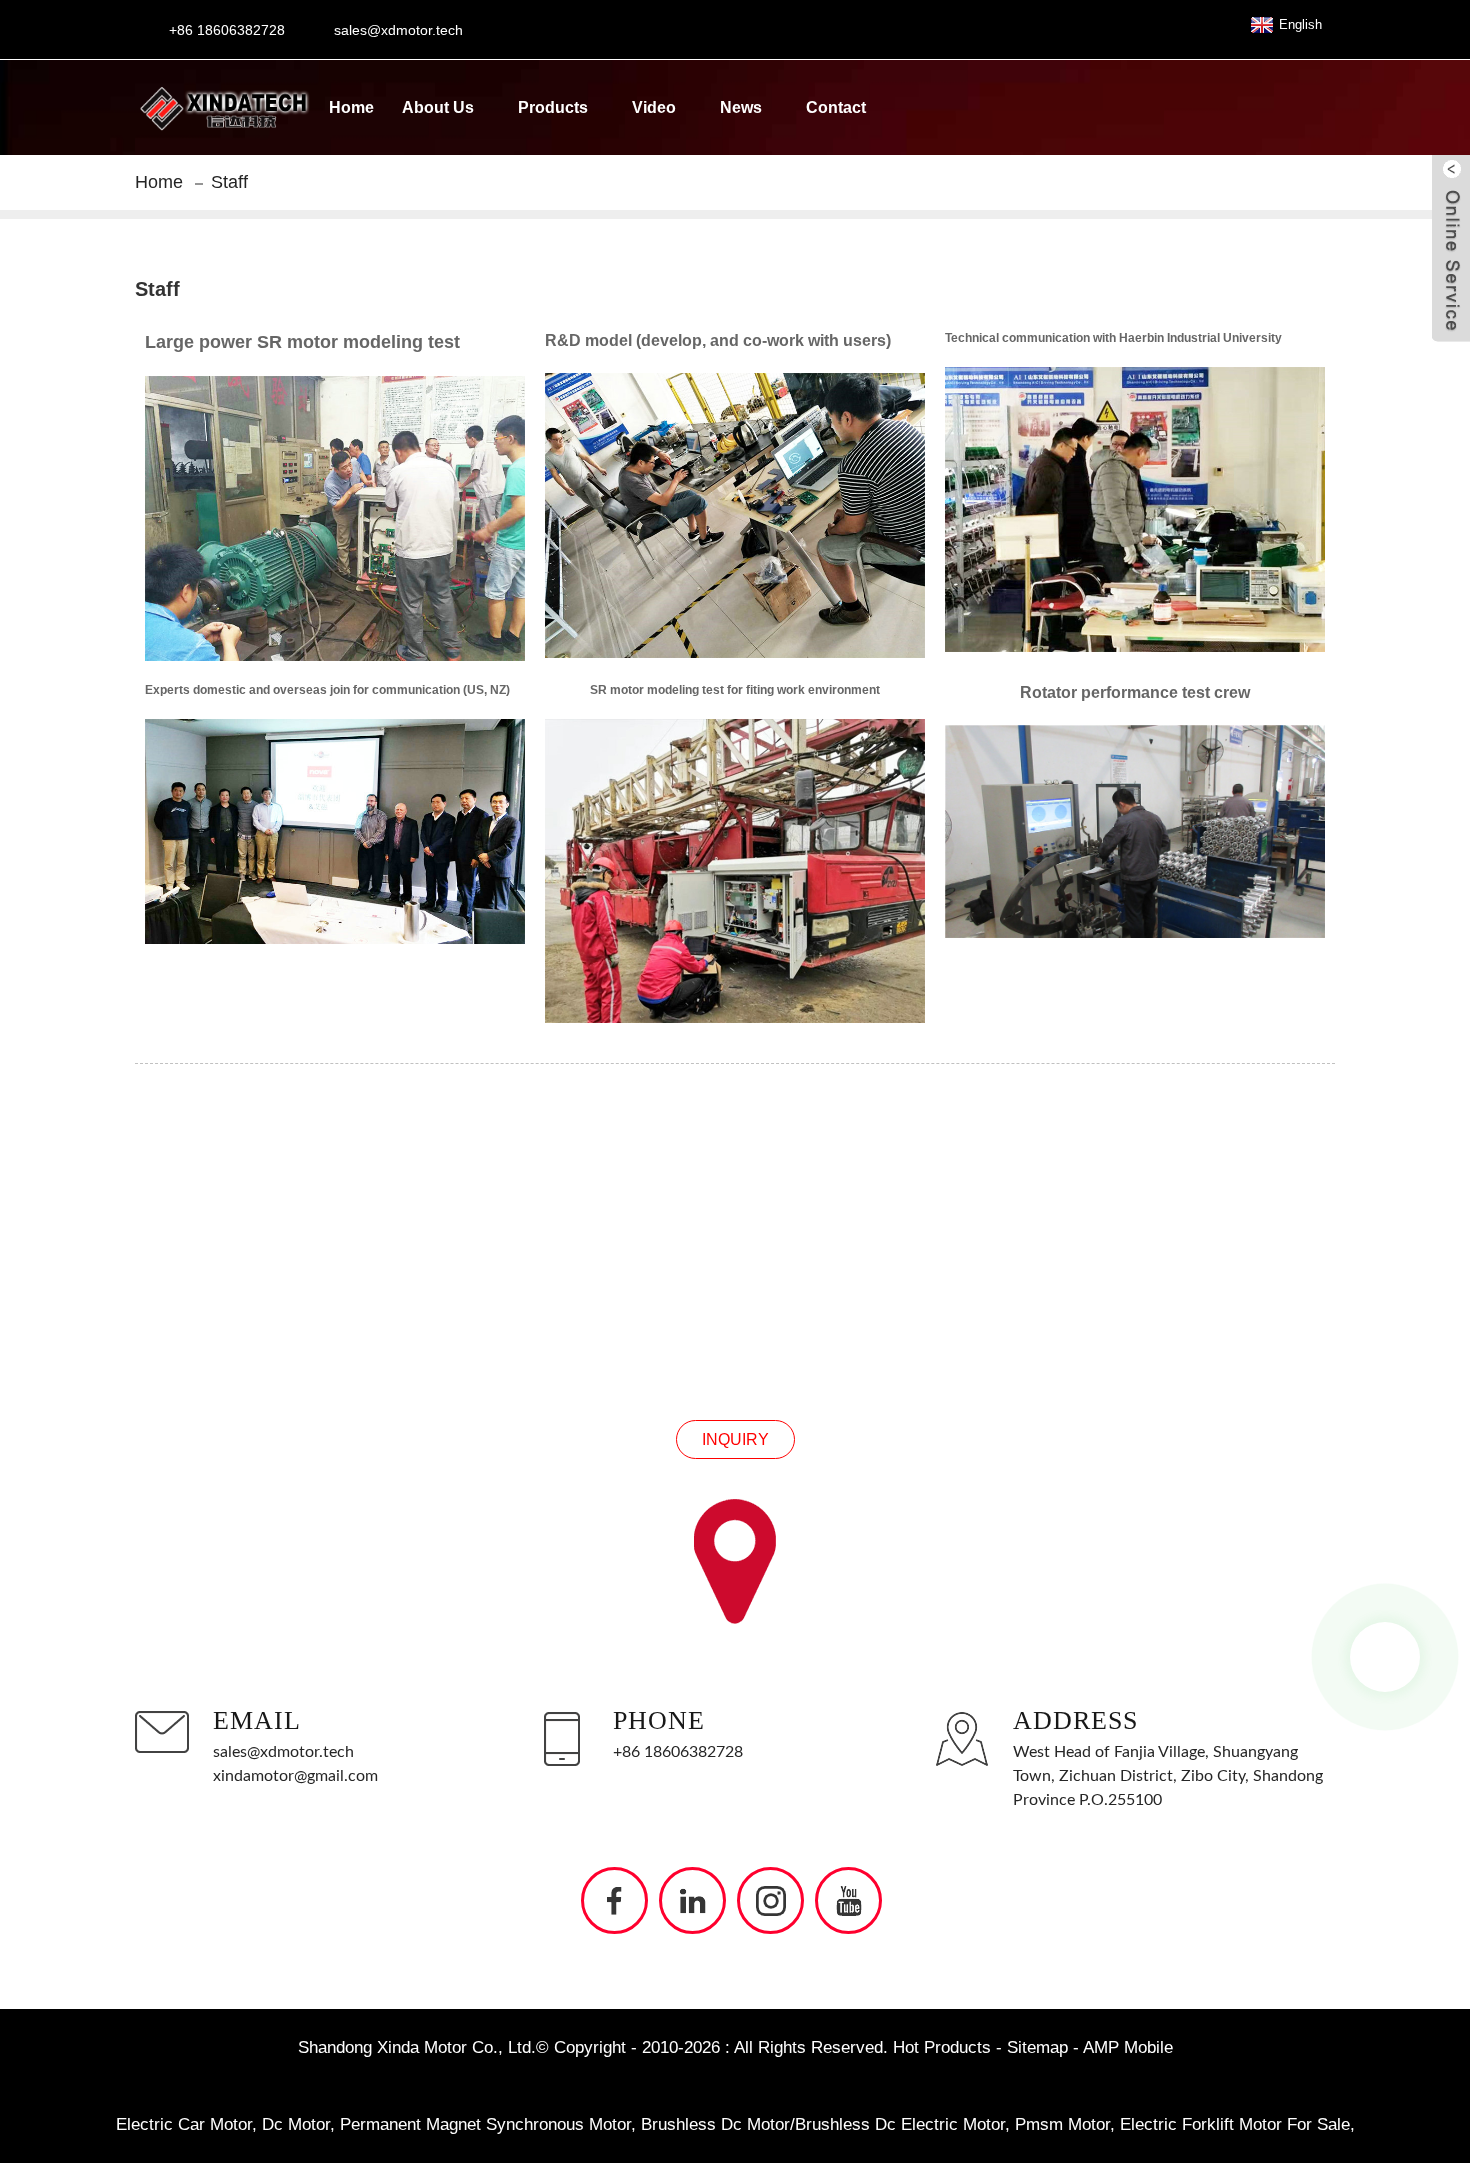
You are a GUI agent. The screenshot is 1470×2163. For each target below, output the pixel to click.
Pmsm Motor (1062, 2124)
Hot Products (942, 2047)
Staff (229, 182)
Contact (836, 107)
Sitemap (1037, 2047)
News (741, 107)
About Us (438, 107)
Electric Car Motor (184, 2124)
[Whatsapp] (1385, 1657)
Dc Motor (296, 2124)
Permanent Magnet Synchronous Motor (485, 2124)
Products (553, 107)
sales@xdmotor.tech (283, 1752)
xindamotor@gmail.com (295, 1776)
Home (351, 107)
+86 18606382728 (678, 1752)
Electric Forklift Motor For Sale (1235, 2124)
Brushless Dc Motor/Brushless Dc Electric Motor (823, 2124)
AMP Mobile (1128, 2047)
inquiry (735, 1439)
